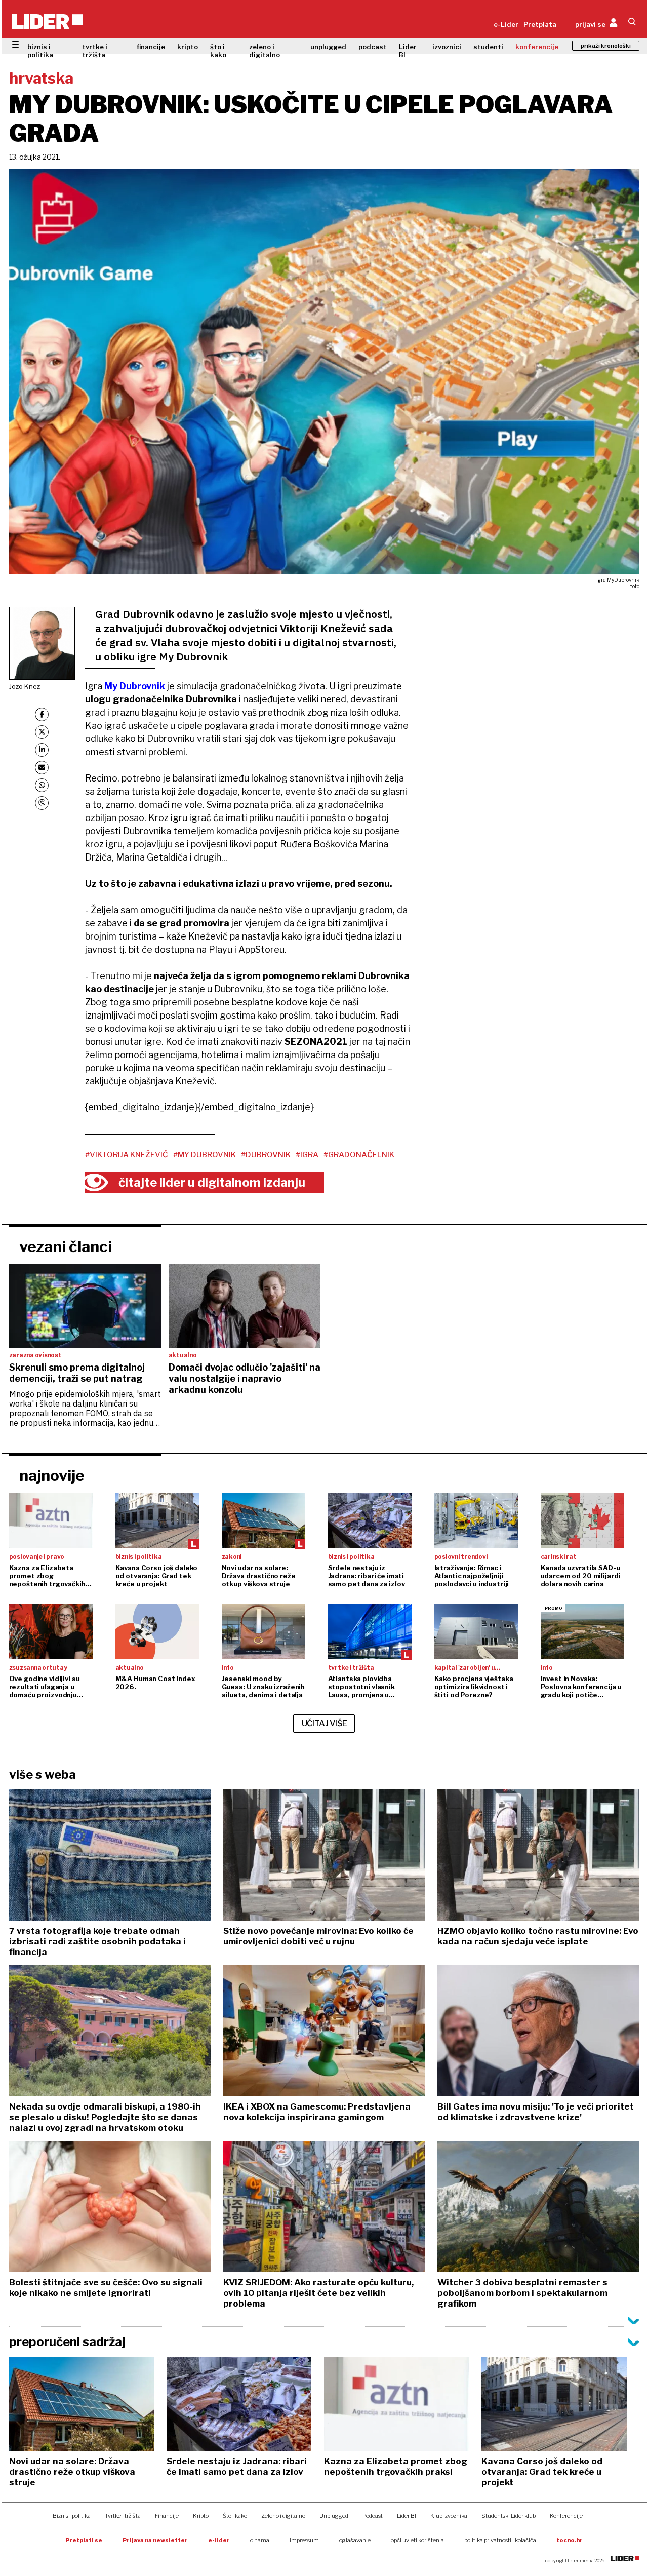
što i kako (218, 51)
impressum (304, 2540)
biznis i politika (40, 51)
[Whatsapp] (42, 785)
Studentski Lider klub (509, 2516)
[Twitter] (42, 732)
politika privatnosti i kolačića (500, 2540)
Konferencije (566, 2516)
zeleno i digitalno (265, 51)
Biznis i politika (72, 2516)
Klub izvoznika (449, 2516)
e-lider (219, 2540)
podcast (373, 47)
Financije (167, 2516)
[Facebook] (42, 714)
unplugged (328, 47)
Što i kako (235, 2516)
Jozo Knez (25, 686)
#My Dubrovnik (205, 1155)
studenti (488, 47)
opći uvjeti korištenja (417, 2540)
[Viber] (42, 803)
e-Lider (506, 24)
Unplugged (334, 2516)
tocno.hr (570, 2540)
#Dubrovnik (266, 1155)
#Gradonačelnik (359, 1155)
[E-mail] (42, 768)
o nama (260, 2540)
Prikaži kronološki (606, 46)
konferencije (537, 47)
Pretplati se (84, 2540)
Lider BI (408, 51)
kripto (188, 47)
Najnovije (52, 1475)
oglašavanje (355, 2540)
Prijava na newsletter (155, 2540)
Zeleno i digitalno (283, 2516)
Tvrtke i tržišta (123, 2516)
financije (151, 47)
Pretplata (540, 24)
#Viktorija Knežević (127, 1155)
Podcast (373, 2516)
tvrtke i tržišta (95, 51)
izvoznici (447, 47)
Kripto (201, 2516)
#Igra (307, 1155)
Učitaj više (325, 1723)
